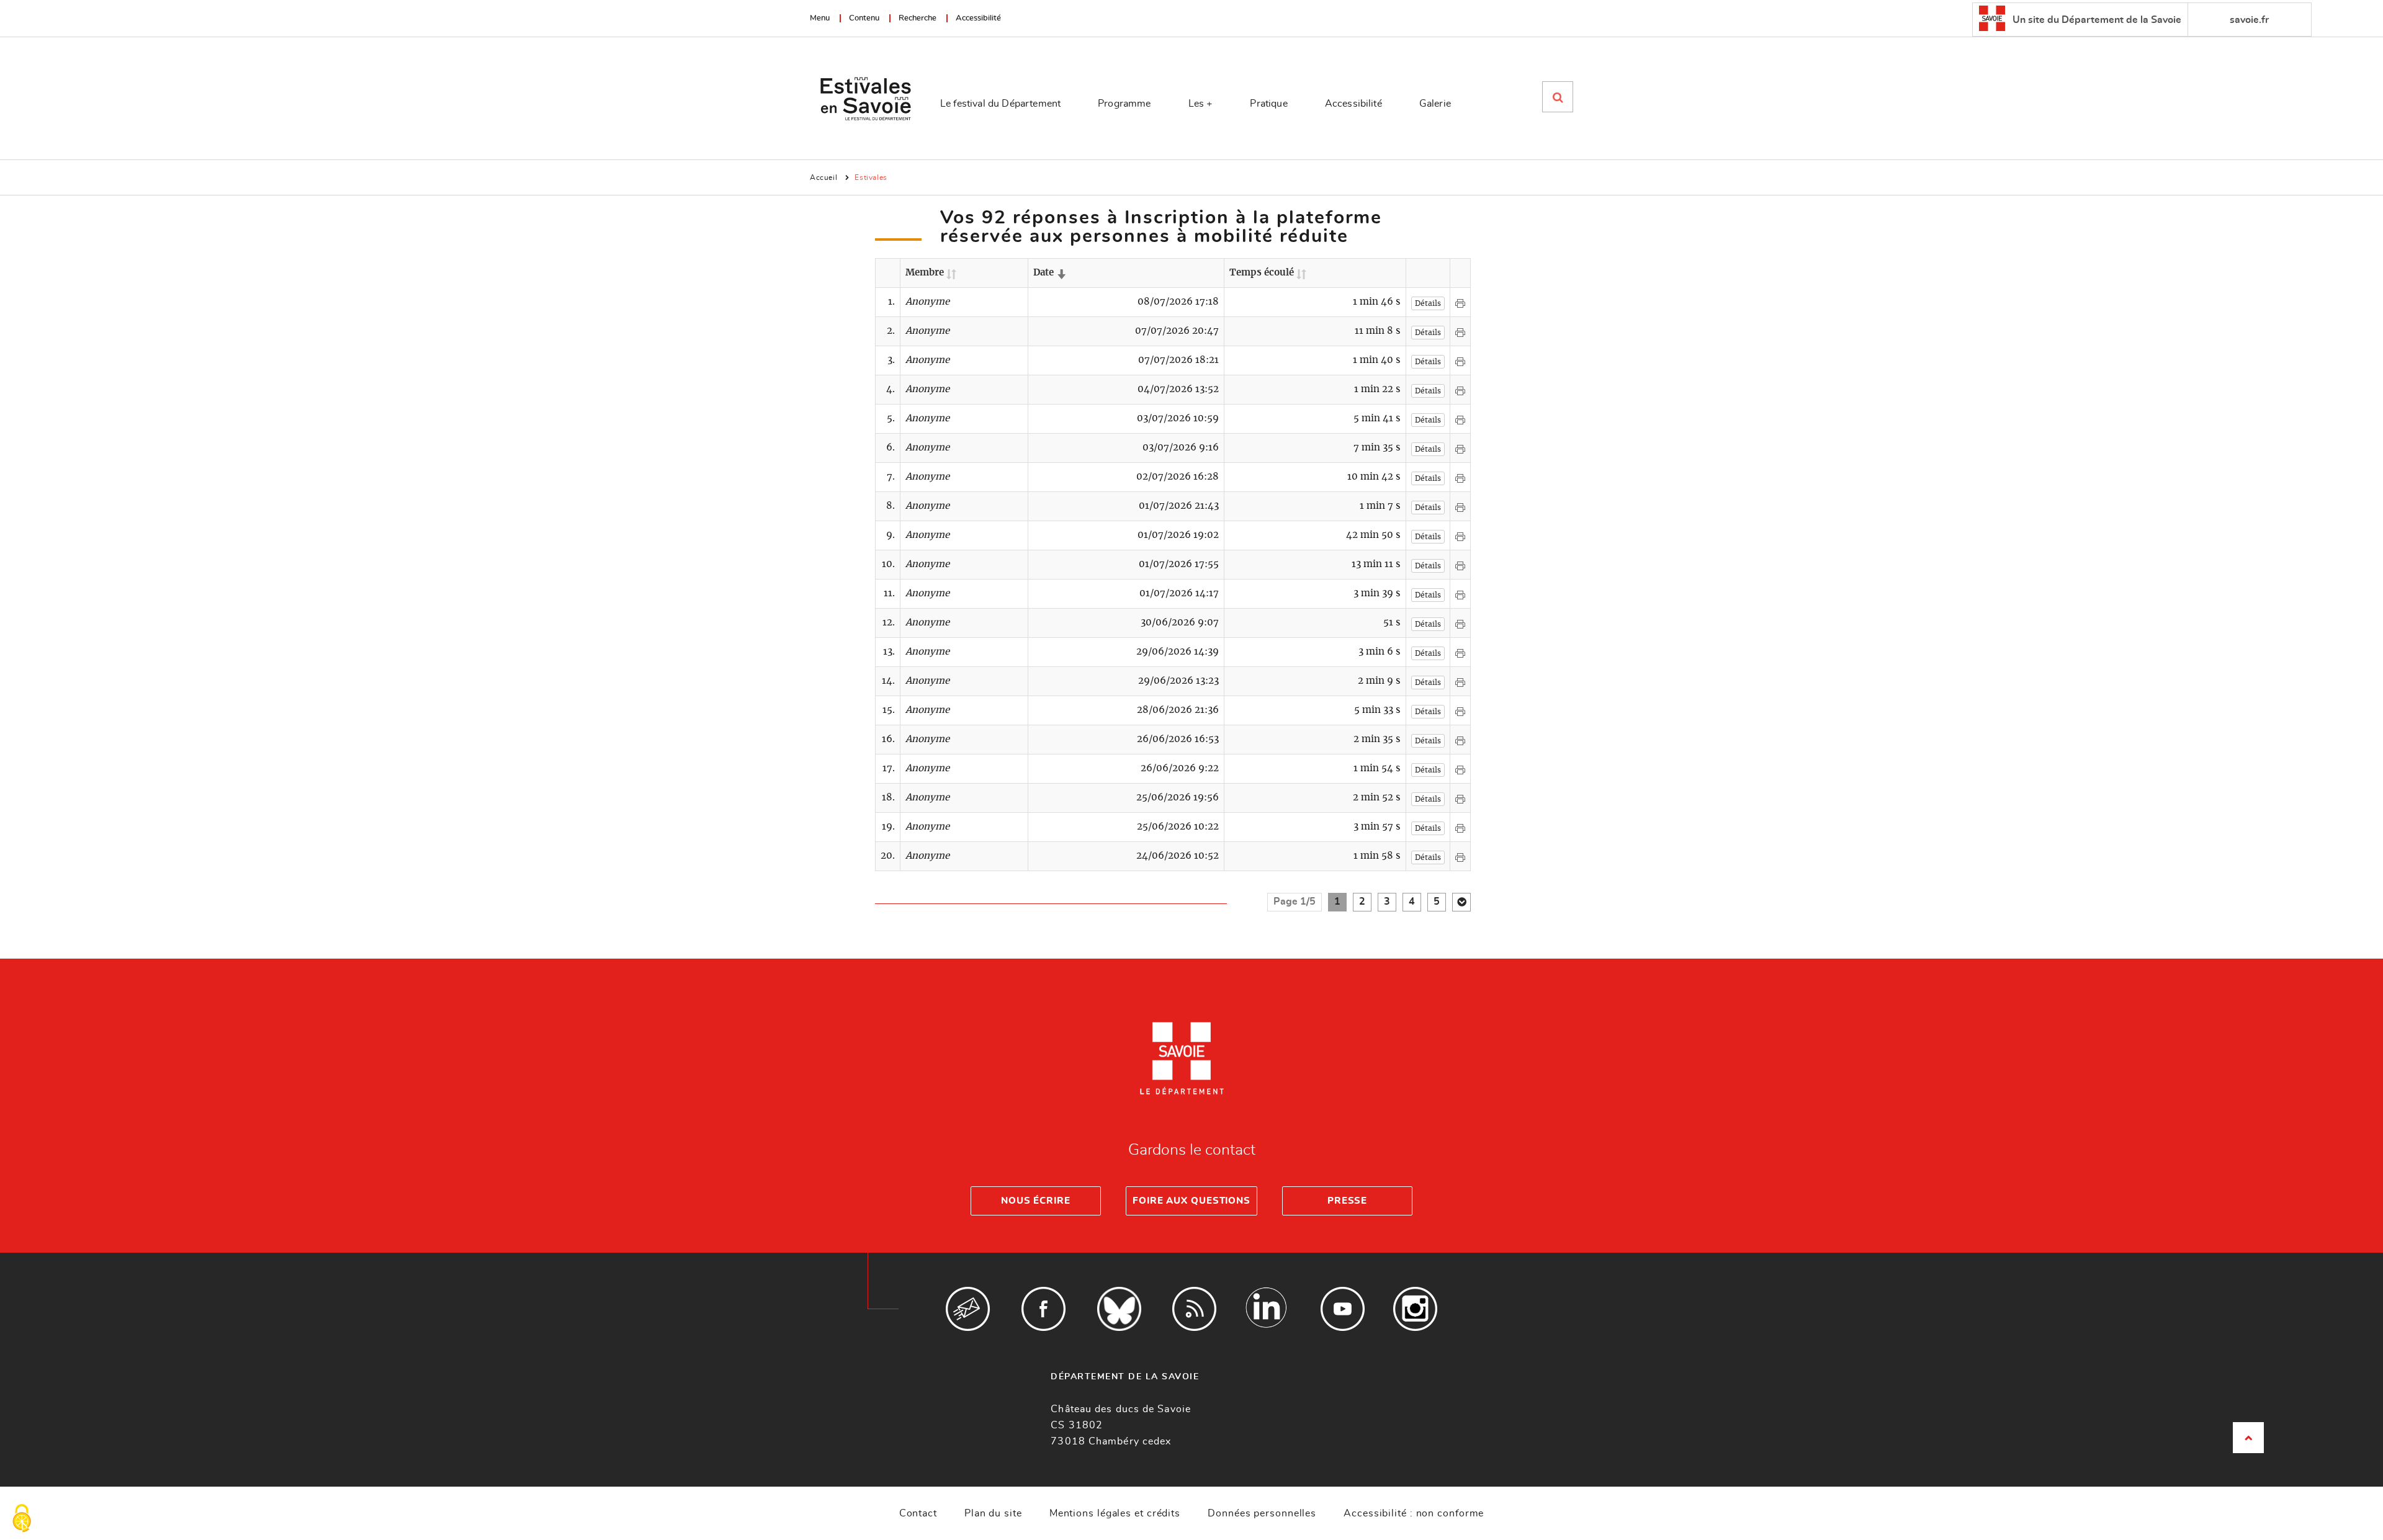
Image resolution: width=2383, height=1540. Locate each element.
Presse (1347, 1201)
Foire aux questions (1191, 1201)
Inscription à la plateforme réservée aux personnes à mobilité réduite (1161, 227)
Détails (1428, 303)
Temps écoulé (1268, 273)
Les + (1201, 104)
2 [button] (1362, 902)
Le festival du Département (1000, 104)
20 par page (1461, 902)
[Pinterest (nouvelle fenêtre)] (1267, 1309)
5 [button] (1437, 902)
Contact (918, 1513)
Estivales (871, 177)
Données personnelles (1262, 1513)
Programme (1124, 104)
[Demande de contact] (968, 1309)
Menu (820, 18)
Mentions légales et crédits (1115, 1513)
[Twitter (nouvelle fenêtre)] (1119, 1309)
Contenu (864, 18)
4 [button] (1412, 902)
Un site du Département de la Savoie (2096, 20)
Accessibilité (978, 18)
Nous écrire (1036, 1201)
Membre (931, 273)
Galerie (1435, 104)
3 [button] (1387, 902)
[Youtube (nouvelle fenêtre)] (1343, 1309)
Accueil (824, 177)
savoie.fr (2249, 20)
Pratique (1268, 104)
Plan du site (993, 1513)
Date (1050, 273)
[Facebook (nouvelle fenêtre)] (1043, 1309)
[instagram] (1415, 1309)
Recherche (918, 18)
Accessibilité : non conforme (1414, 1513)
